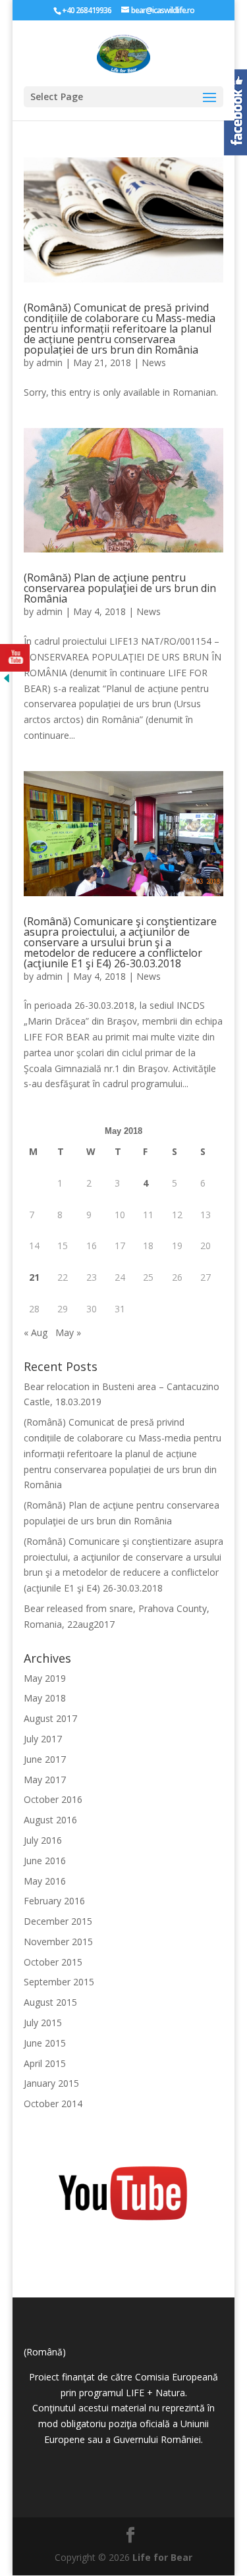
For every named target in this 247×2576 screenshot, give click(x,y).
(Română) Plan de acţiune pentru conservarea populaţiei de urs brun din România (120, 588)
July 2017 (43, 1739)
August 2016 (50, 1820)
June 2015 (45, 2043)
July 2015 (43, 2023)
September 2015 (59, 1982)
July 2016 (43, 1840)
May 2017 (45, 1780)
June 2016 (45, 1861)
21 (34, 1277)
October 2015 (53, 1962)
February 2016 (54, 1901)
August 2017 (50, 1718)
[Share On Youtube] (15, 658)
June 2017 (45, 1759)
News (154, 362)
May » (68, 1332)
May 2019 (45, 1678)
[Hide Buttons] (7, 681)
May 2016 (45, 1881)
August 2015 (50, 2002)
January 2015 (51, 2083)
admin (49, 362)
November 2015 (58, 1942)
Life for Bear (162, 2557)
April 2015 (45, 2063)
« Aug (36, 1332)
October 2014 (53, 2104)
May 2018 (45, 1698)
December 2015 (58, 1921)
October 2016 (53, 1799)
